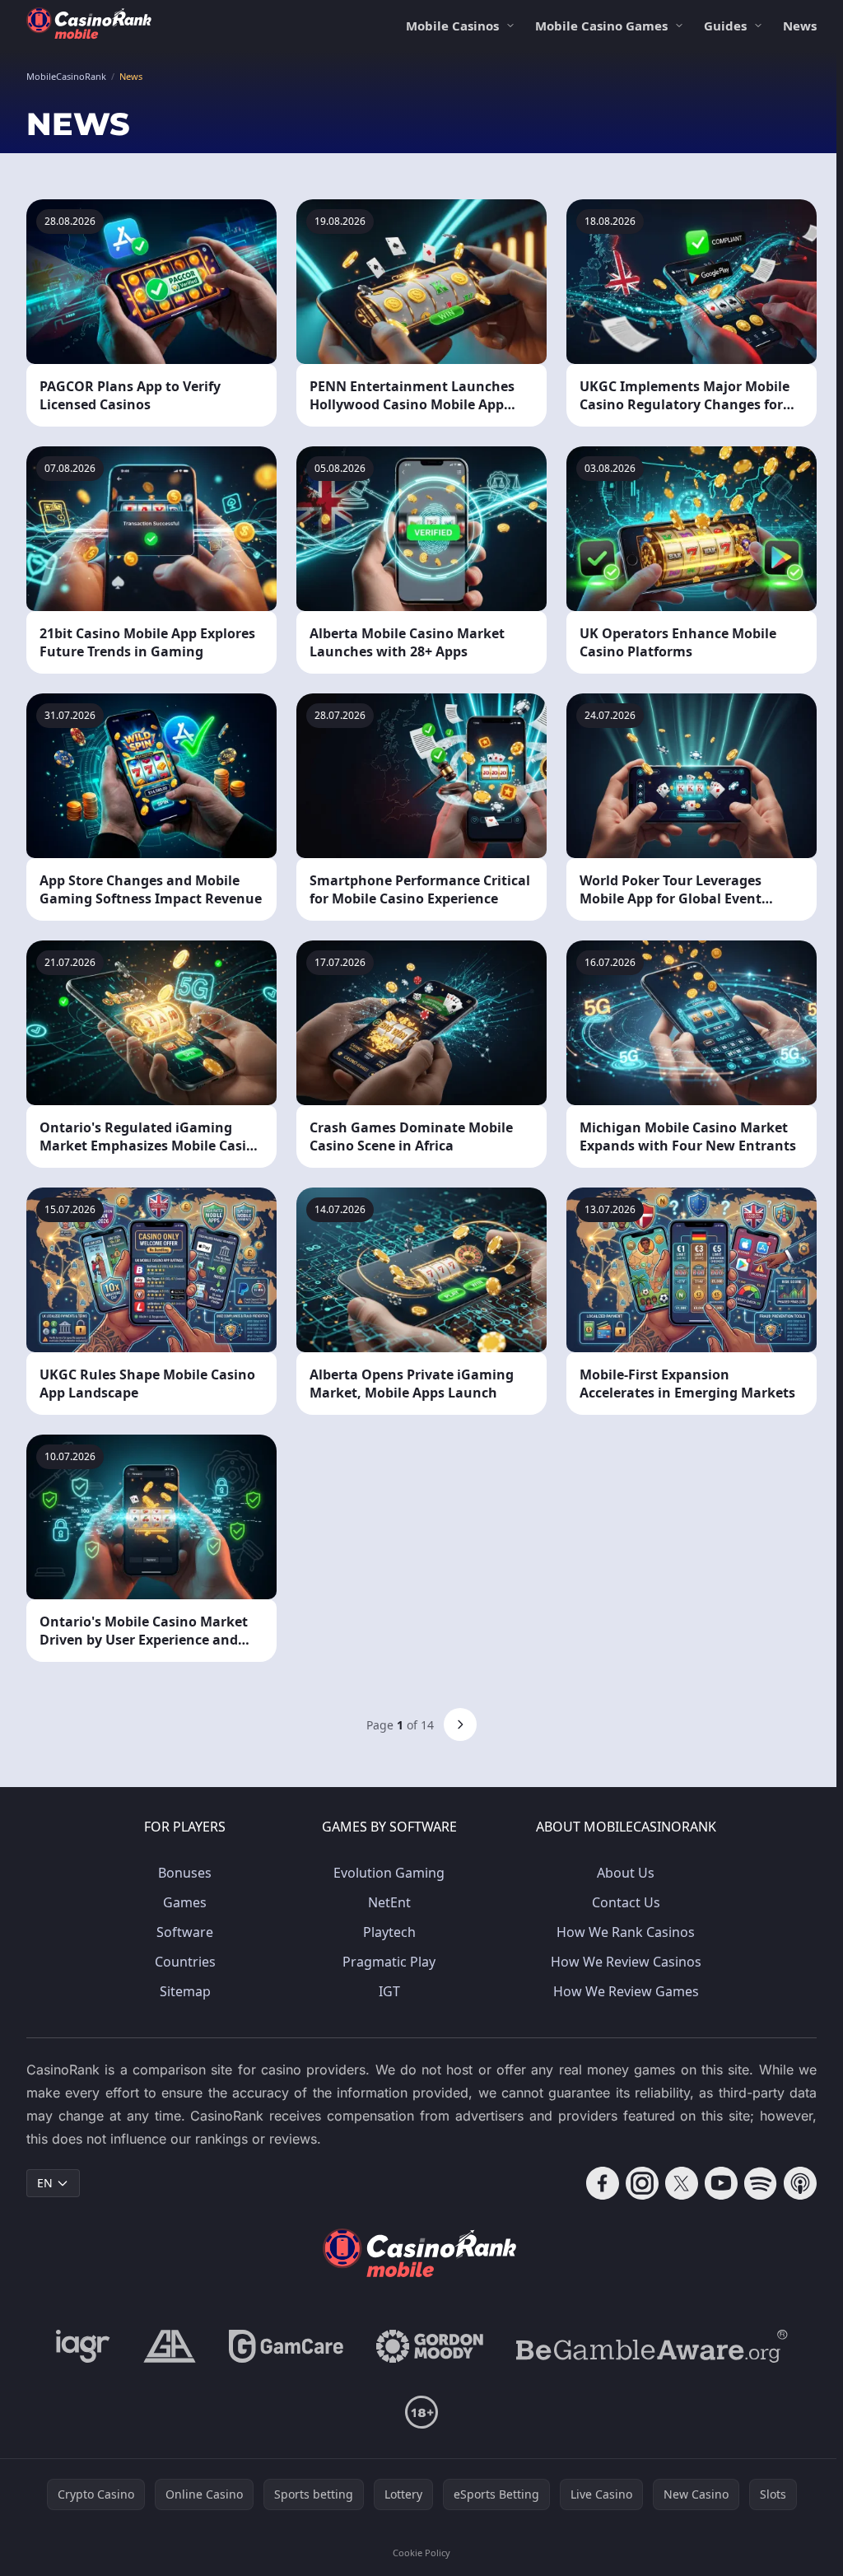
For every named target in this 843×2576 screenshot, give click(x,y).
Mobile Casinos (452, 26)
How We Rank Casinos (626, 1932)
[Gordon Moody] (430, 2346)
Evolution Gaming (389, 1873)
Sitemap (185, 1991)
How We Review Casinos (626, 1962)
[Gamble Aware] (652, 2346)
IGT (389, 1991)
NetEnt (389, 1902)
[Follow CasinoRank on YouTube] (721, 2183)
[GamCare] (286, 2346)
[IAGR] (83, 2346)
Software (185, 1932)
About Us (626, 1873)
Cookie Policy (421, 2553)
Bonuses (185, 1873)
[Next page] (460, 1724)
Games (185, 1902)
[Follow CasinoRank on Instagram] (642, 2183)
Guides (725, 26)
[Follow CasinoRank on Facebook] (603, 2183)
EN (45, 2183)
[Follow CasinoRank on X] (682, 2183)
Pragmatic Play (389, 1962)
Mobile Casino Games (601, 26)
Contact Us (626, 1902)
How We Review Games (626, 1991)
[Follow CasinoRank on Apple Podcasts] (800, 2183)
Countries (185, 1962)
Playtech (389, 1932)
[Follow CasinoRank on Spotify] (761, 2183)
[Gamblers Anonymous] (170, 2346)
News (800, 26)
